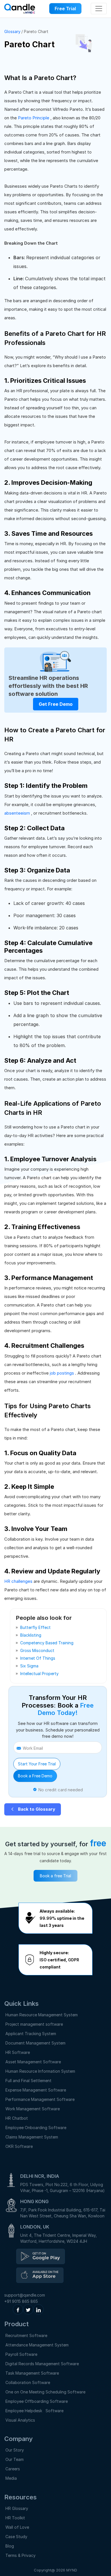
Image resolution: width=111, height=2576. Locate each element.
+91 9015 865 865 (21, 2301)
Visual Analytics (20, 2420)
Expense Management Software (36, 2090)
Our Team (15, 2459)
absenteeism (18, 813)
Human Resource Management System (42, 2015)
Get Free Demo (56, 704)
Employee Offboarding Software (37, 2401)
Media (11, 2478)
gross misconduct (37, 1650)
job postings (62, 1373)
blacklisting (31, 1635)
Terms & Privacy (20, 2555)
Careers (13, 2469)
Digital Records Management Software (42, 2364)
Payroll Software (21, 2354)
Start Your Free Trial (37, 1764)
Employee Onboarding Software (36, 2128)
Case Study (16, 2537)
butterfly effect (35, 1627)
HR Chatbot (17, 2118)
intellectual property (39, 1674)
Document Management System (35, 2043)
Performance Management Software (40, 2099)
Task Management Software (32, 2373)
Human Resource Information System (40, 2071)
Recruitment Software (26, 2335)
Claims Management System (32, 2137)
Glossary (12, 31)
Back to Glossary (36, 1809)
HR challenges (19, 1581)
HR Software (18, 2052)
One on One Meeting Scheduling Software (45, 2392)
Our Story (15, 2450)
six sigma (29, 1666)
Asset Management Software (33, 2062)
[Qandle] (41, 2256)
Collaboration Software (28, 2382)
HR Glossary (17, 2508)
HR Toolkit (15, 2518)
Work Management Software (33, 2109)
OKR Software (19, 2146)
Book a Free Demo (35, 1776)
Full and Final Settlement (28, 2081)
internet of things (38, 1658)
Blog (10, 2546)
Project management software (34, 2024)
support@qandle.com (25, 2295)
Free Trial (65, 9)
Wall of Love (17, 2527)
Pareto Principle (34, 118)
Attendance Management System (37, 2345)
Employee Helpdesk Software (36, 2411)
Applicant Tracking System (31, 2034)
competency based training (47, 1643)
